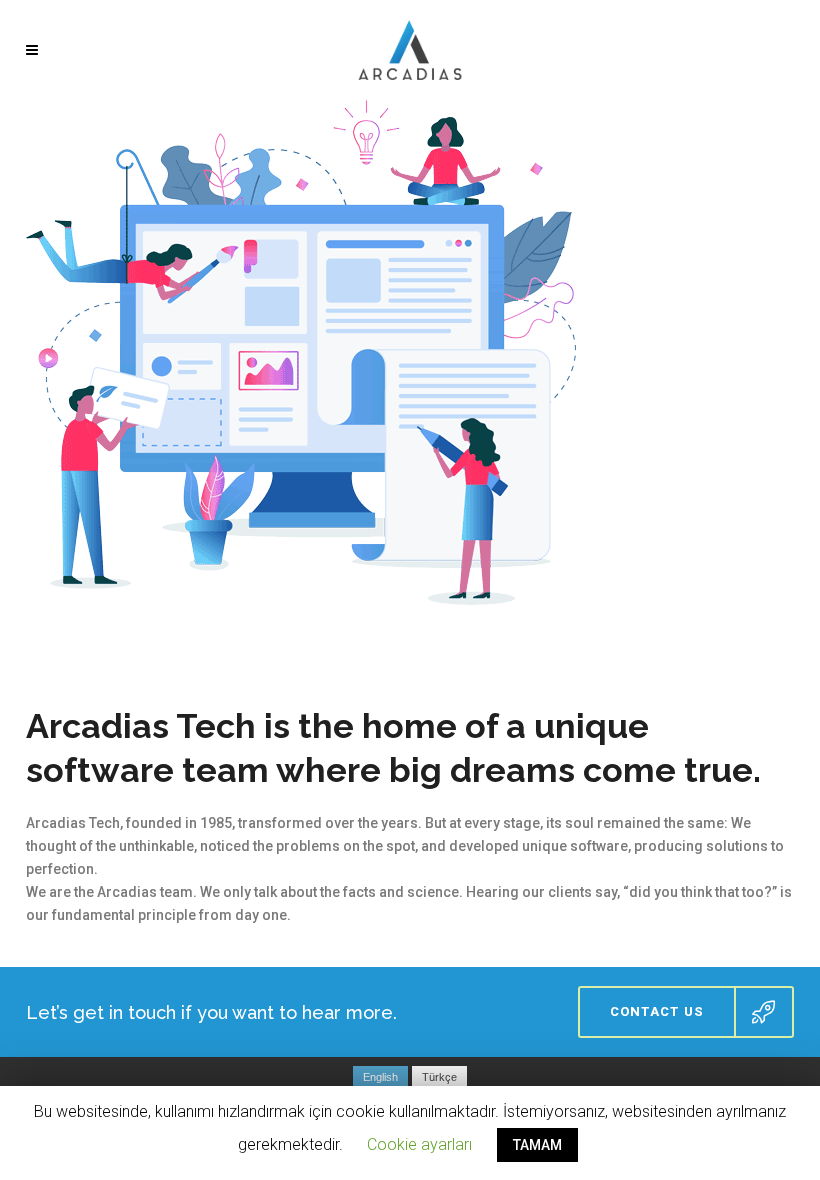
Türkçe (439, 1077)
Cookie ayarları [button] (419, 1144)
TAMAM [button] (537, 1145)
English (380, 1077)
